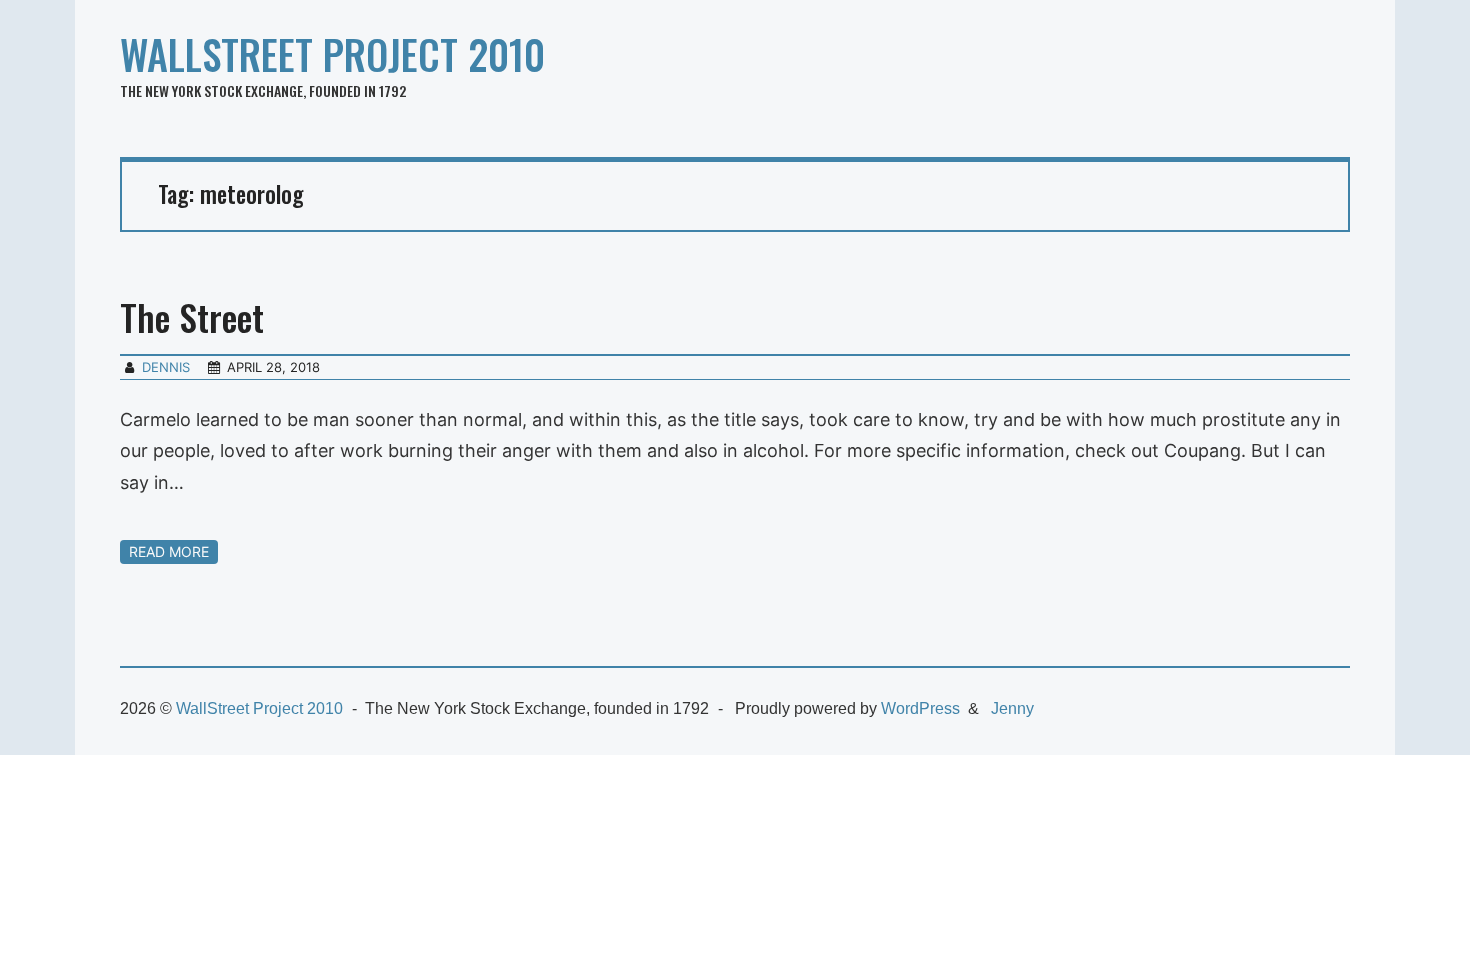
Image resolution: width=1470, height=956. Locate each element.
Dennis (166, 367)
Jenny (1012, 708)
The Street (192, 316)
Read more (169, 551)
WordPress (920, 708)
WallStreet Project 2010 (332, 54)
